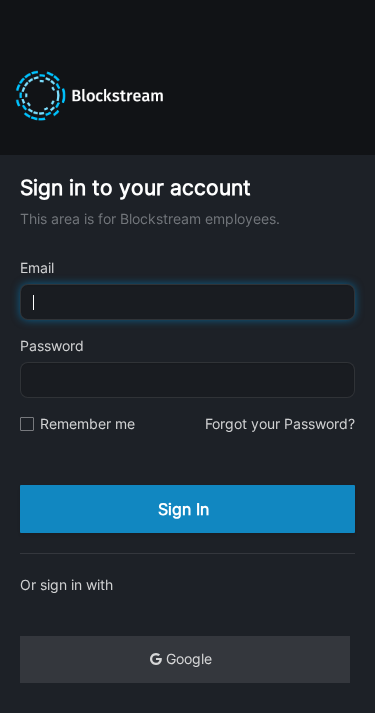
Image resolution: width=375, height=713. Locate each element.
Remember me (87, 423)
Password (52, 345)
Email (37, 267)
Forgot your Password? (280, 423)
